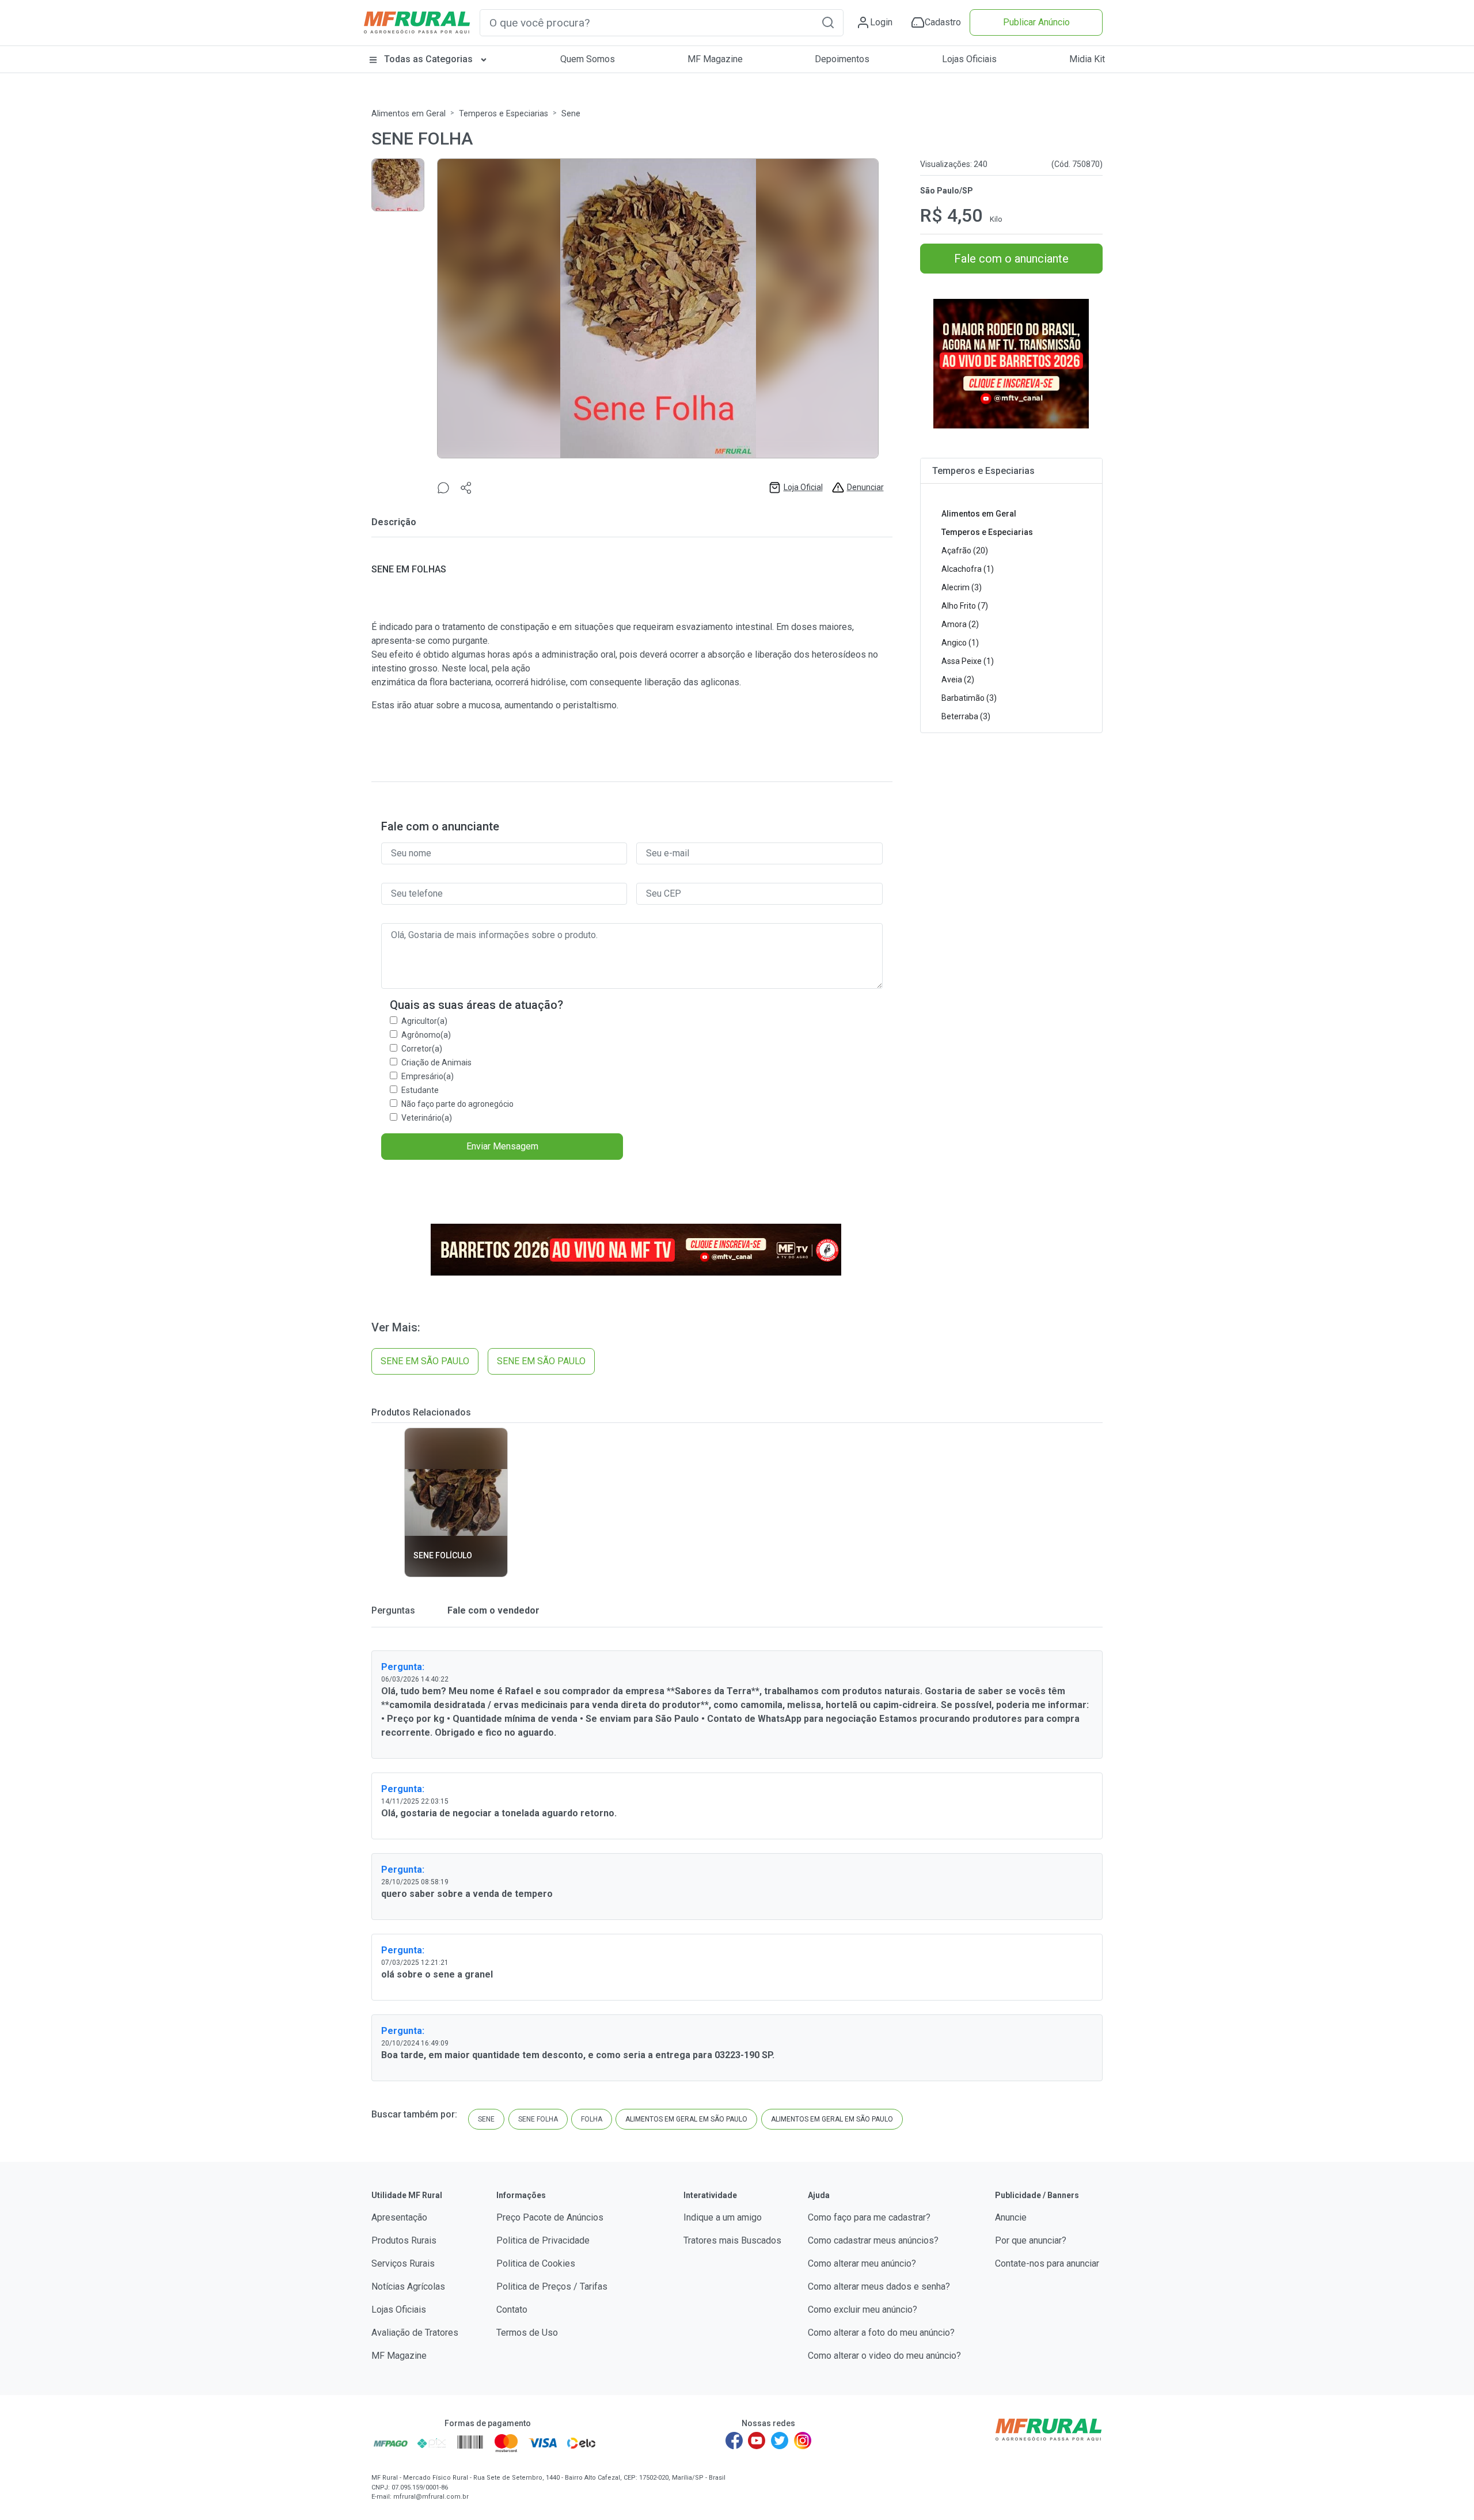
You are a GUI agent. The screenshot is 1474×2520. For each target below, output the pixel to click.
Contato (512, 2310)
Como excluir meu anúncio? (863, 2310)
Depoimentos (842, 59)
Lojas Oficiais (969, 59)
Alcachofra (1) (968, 569)
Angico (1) (960, 643)
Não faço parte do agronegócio (457, 1104)
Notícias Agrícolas (408, 2286)
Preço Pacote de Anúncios (550, 2217)
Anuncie (1011, 2217)
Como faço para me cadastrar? (869, 2217)
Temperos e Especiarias (504, 114)
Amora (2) (960, 624)
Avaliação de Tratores (415, 2333)
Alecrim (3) (962, 587)
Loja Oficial (803, 487)
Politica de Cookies (536, 2263)
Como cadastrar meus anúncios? (873, 2240)
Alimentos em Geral (409, 114)
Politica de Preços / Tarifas (552, 2286)
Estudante (420, 1090)
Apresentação (399, 2217)
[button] (828, 22)
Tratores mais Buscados (732, 2240)
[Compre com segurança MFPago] (391, 2443)
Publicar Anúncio (1036, 22)
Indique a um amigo (723, 2217)
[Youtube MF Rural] (757, 2441)
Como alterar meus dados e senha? (879, 2286)
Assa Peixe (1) (968, 661)
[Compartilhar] (466, 487)
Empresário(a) (428, 1076)
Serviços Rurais (403, 2263)
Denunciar (865, 487)
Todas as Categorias (428, 59)
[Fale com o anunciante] (443, 487)
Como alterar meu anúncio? (862, 2263)
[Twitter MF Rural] (780, 2441)
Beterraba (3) (966, 716)
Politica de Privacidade (543, 2240)
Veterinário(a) (427, 1118)
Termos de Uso (527, 2333)
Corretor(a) (422, 1049)
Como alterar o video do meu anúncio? (884, 2356)
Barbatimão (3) (969, 698)
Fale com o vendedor (492, 1610)
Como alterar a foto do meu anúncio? (881, 2333)
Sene (571, 114)
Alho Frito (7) (965, 606)
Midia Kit (1087, 59)
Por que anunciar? (1031, 2240)
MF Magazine (715, 59)
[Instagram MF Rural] (803, 2441)
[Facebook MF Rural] (734, 2441)
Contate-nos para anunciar (1047, 2263)
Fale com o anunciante (1011, 259)
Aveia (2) (958, 680)
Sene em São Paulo (425, 1361)
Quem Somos (588, 59)
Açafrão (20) (965, 551)
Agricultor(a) (424, 1021)
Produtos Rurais (404, 2240)
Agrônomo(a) (426, 1035)
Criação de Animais (436, 1062)
